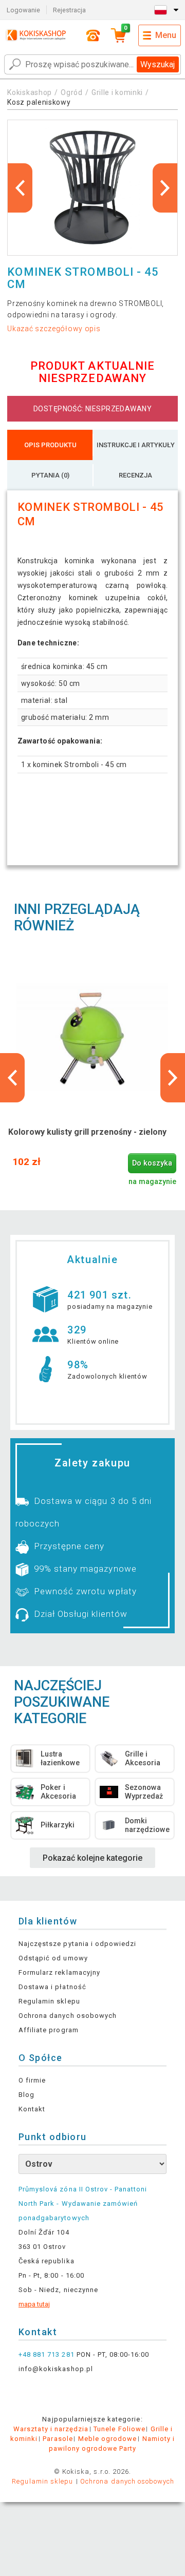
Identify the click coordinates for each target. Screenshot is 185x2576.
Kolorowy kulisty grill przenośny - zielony (87, 1132)
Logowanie (23, 10)
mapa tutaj (34, 2304)
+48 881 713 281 (47, 2354)
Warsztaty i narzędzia (51, 2429)
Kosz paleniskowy (39, 102)
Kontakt (32, 2109)
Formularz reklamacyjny (59, 1972)
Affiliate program (49, 2030)
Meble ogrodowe (108, 2439)
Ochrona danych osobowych (68, 2016)
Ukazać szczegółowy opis (54, 329)
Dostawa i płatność (52, 1987)
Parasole (58, 2439)
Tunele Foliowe (119, 2429)
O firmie (32, 2080)
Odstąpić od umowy (53, 1958)
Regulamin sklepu (49, 2001)
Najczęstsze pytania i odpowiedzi (77, 1944)
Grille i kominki (117, 92)
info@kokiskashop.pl (56, 2369)
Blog (26, 2095)
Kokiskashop (30, 92)
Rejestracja (69, 10)
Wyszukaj (158, 64)
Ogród (72, 92)
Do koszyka (152, 1163)
